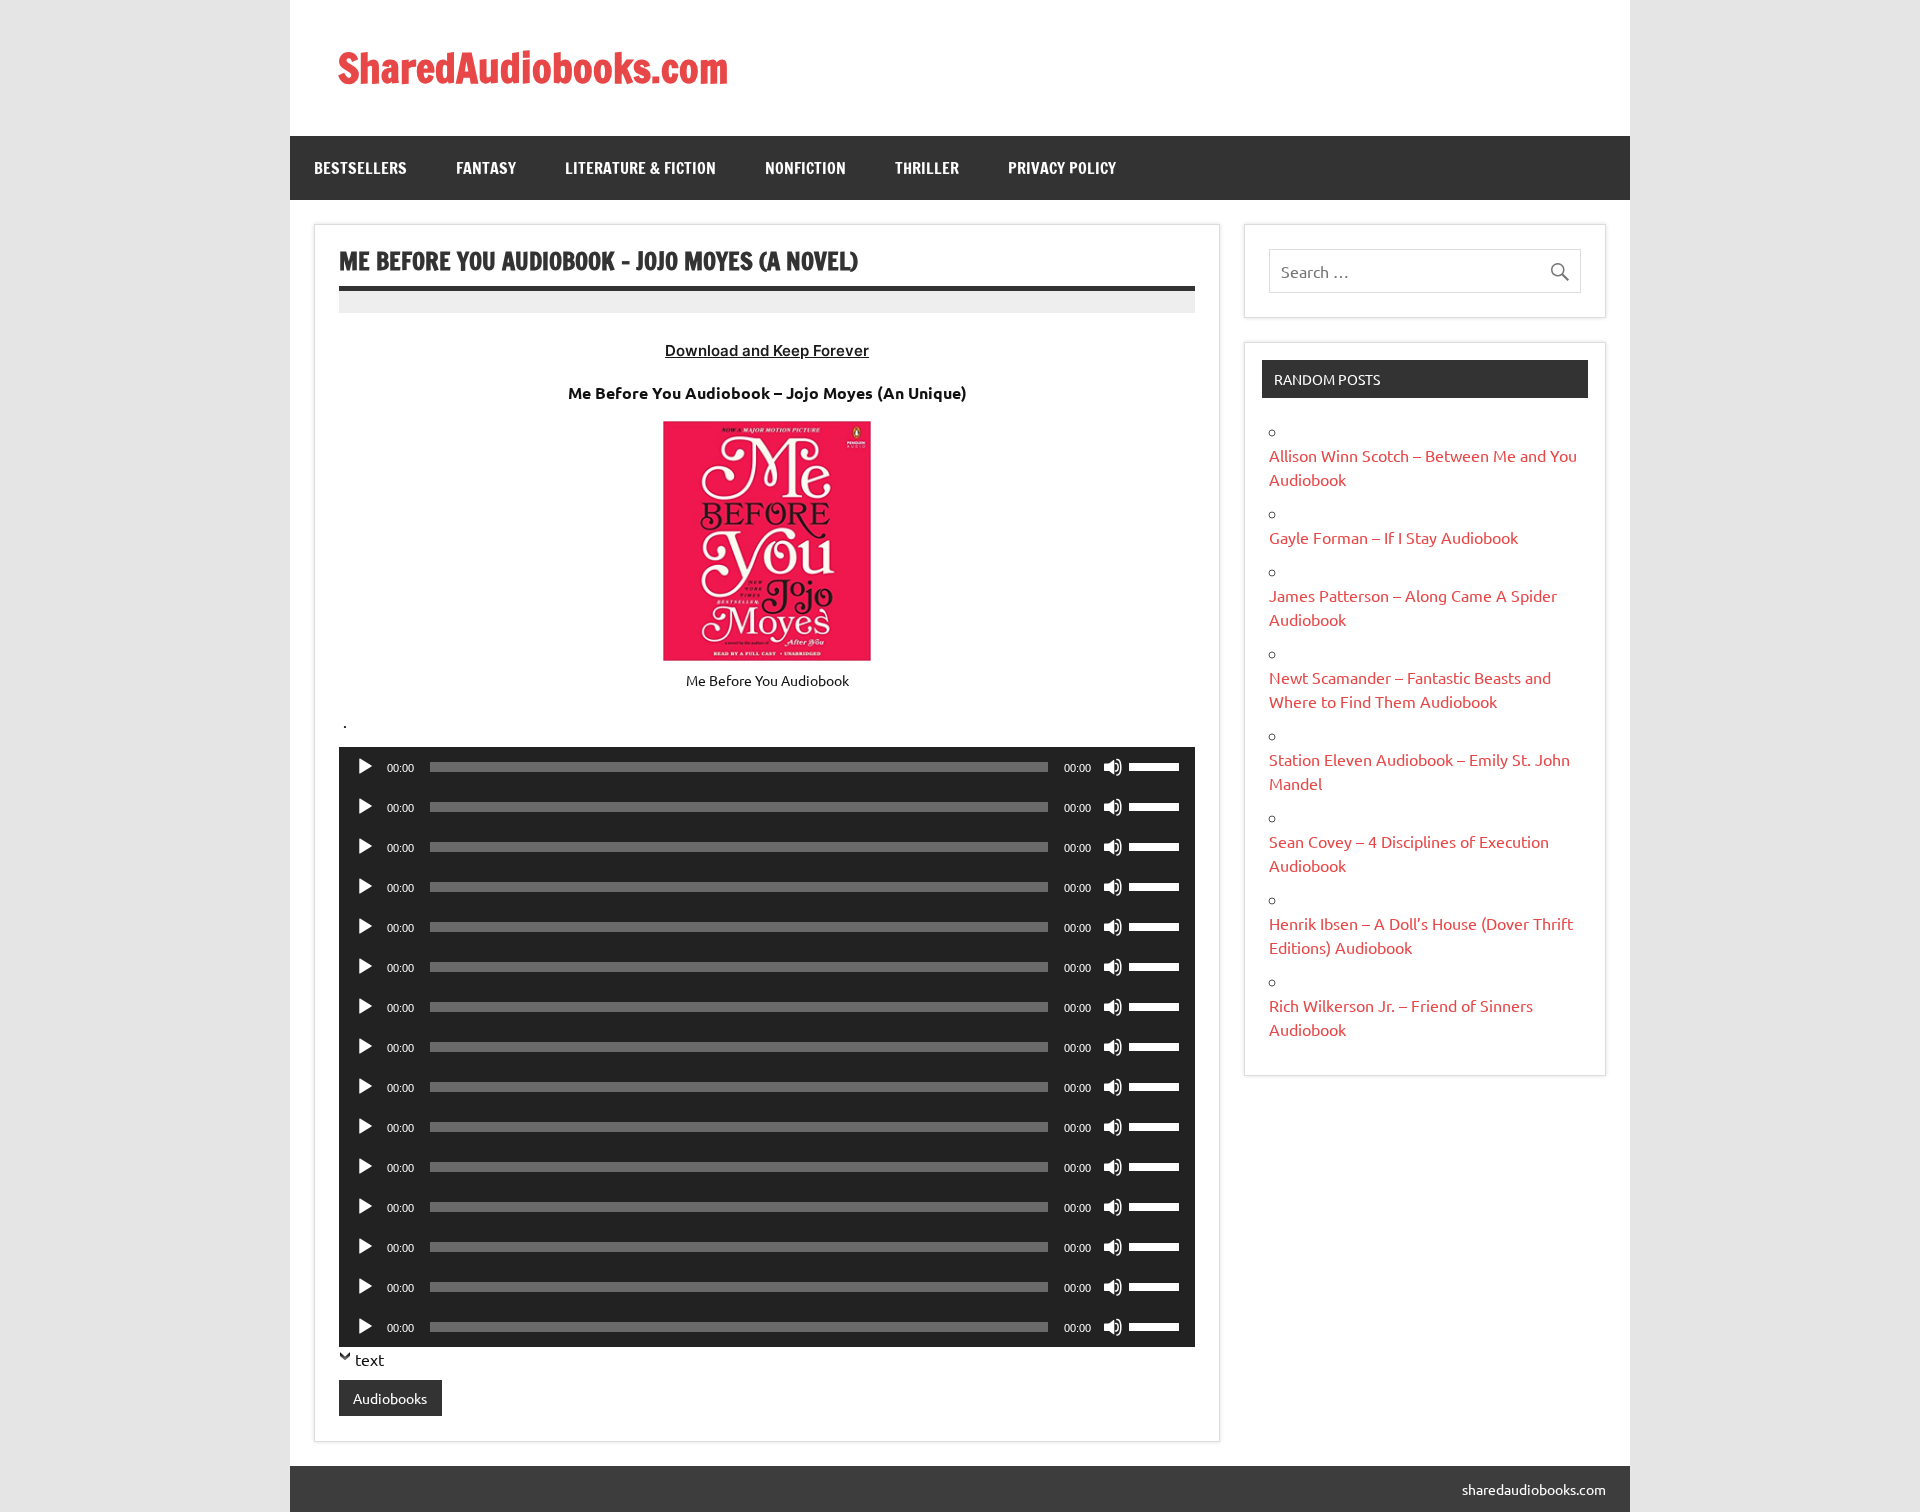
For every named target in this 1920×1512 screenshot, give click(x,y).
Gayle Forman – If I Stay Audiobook (1393, 537)
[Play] (365, 767)
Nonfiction (805, 168)
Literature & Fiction (640, 168)
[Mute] (1113, 767)
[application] (767, 767)
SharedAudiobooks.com (533, 67)
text (369, 1359)
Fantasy (486, 168)
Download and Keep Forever (767, 350)
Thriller (927, 168)
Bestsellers (360, 168)
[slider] (1157, 765)
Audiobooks (390, 1398)
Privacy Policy (1062, 168)
